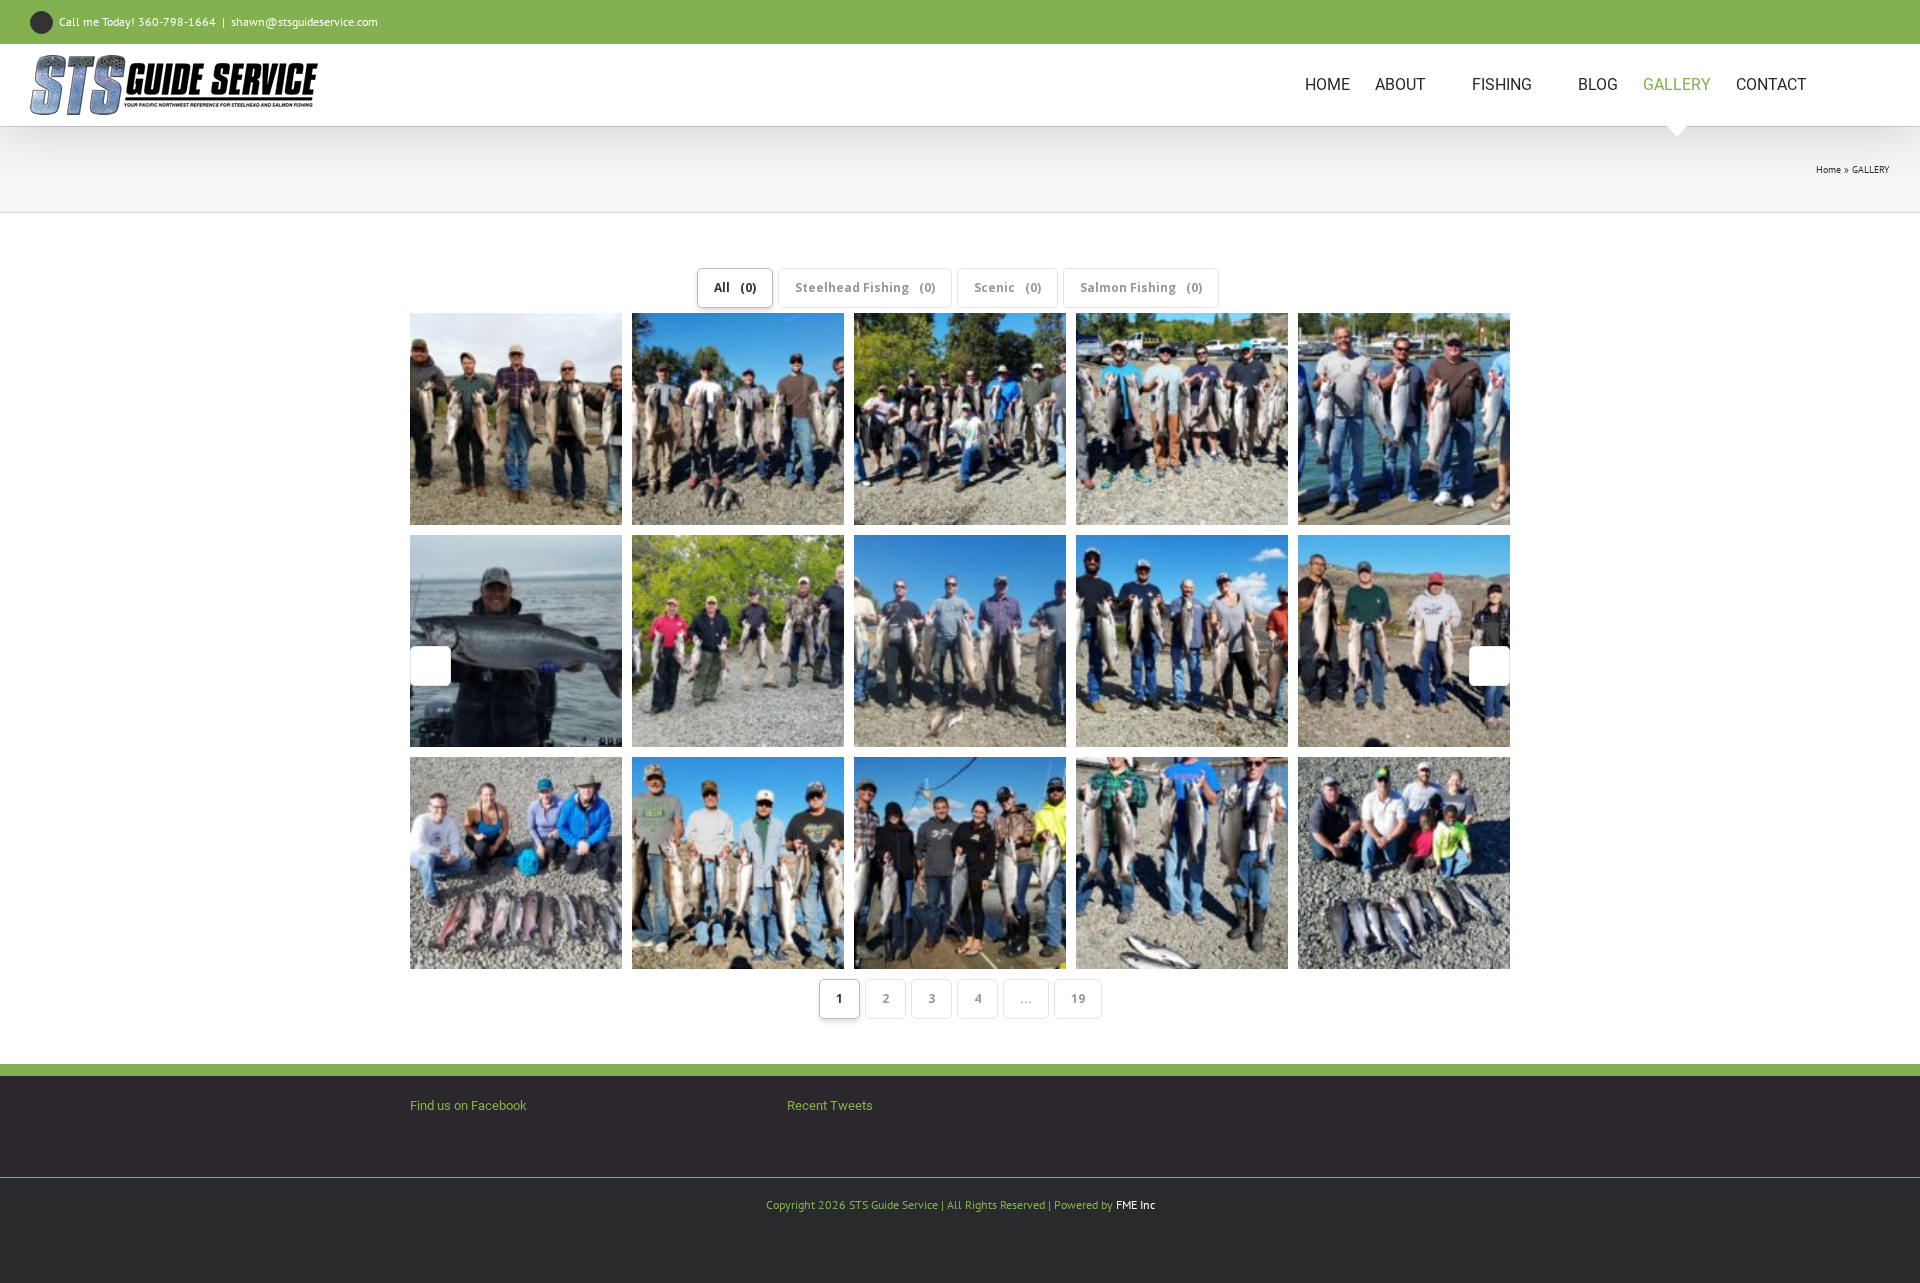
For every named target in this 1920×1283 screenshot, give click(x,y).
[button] (1859, 85)
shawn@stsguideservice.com (304, 21)
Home (1828, 169)
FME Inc (1135, 1204)
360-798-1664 (177, 21)
